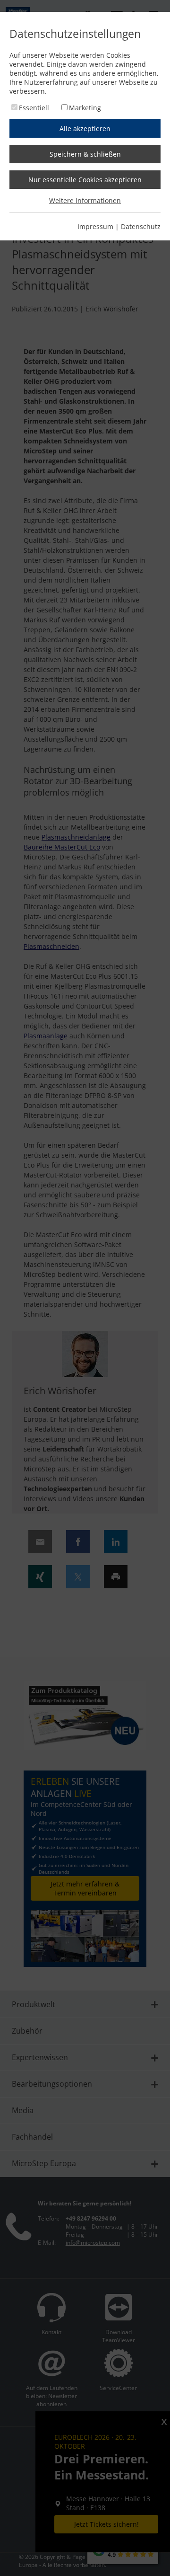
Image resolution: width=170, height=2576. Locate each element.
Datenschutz (141, 226)
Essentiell (34, 108)
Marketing (85, 108)
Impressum (95, 226)
